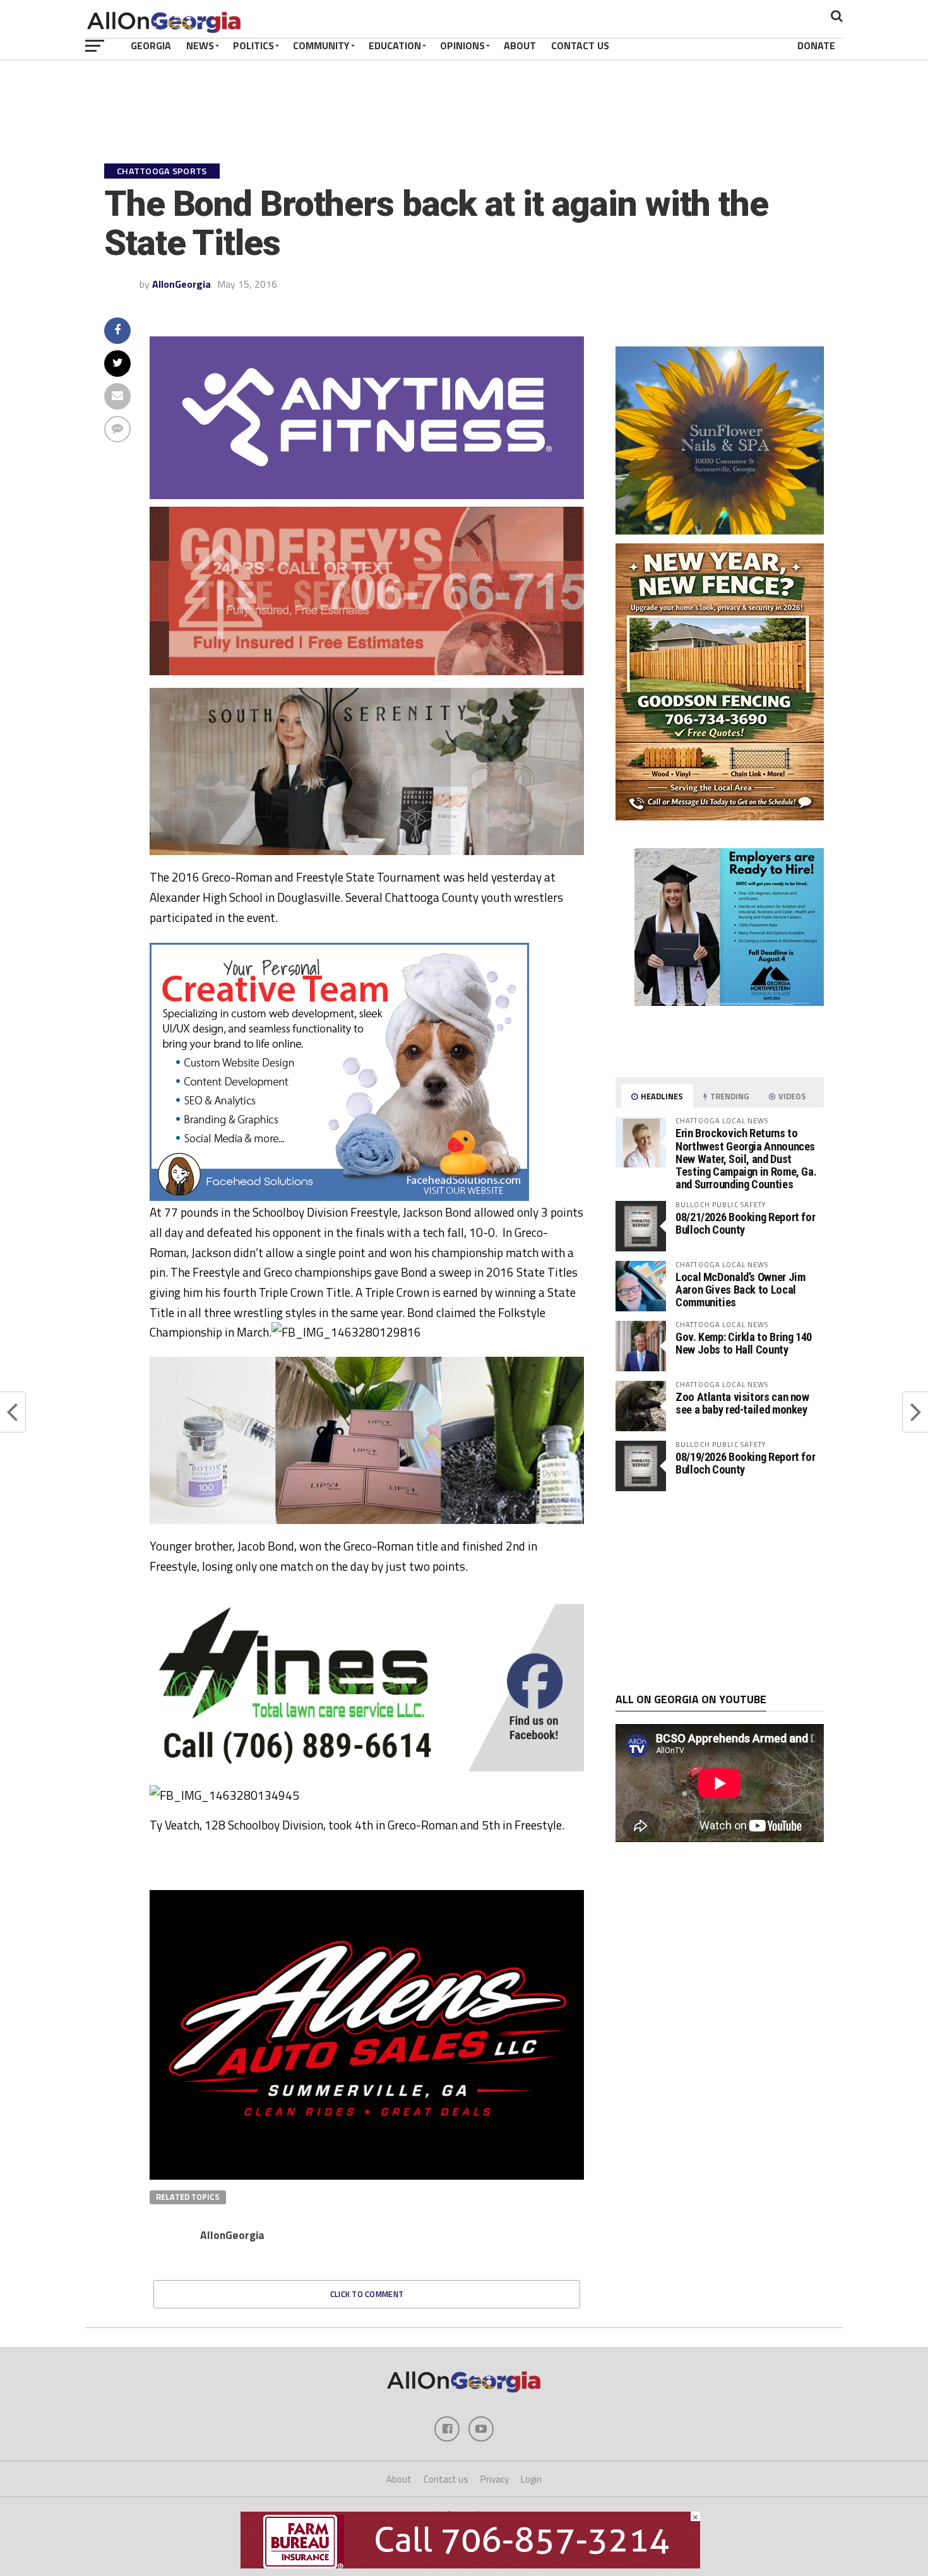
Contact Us (580, 45)
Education (395, 45)
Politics (253, 45)
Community (321, 45)
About (520, 45)
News (200, 45)
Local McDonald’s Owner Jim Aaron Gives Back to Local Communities (740, 1290)
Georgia (151, 45)
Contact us (446, 2479)
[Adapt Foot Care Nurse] (720, 1053)
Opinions (462, 45)
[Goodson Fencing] (720, 817)
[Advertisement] (720, 1592)
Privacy (495, 2479)
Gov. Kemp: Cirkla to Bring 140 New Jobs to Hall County (744, 1343)
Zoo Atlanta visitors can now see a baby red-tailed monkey (742, 1403)
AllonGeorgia (181, 284)
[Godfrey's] (367, 671)
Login (531, 2479)
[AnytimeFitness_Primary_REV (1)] (367, 495)
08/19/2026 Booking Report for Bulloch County (745, 1463)
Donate (816, 45)
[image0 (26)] (339, 1197)
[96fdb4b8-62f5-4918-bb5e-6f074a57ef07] (720, 531)
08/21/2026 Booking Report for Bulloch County (745, 1223)
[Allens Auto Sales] (367, 2176)
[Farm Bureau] (470, 2565)
